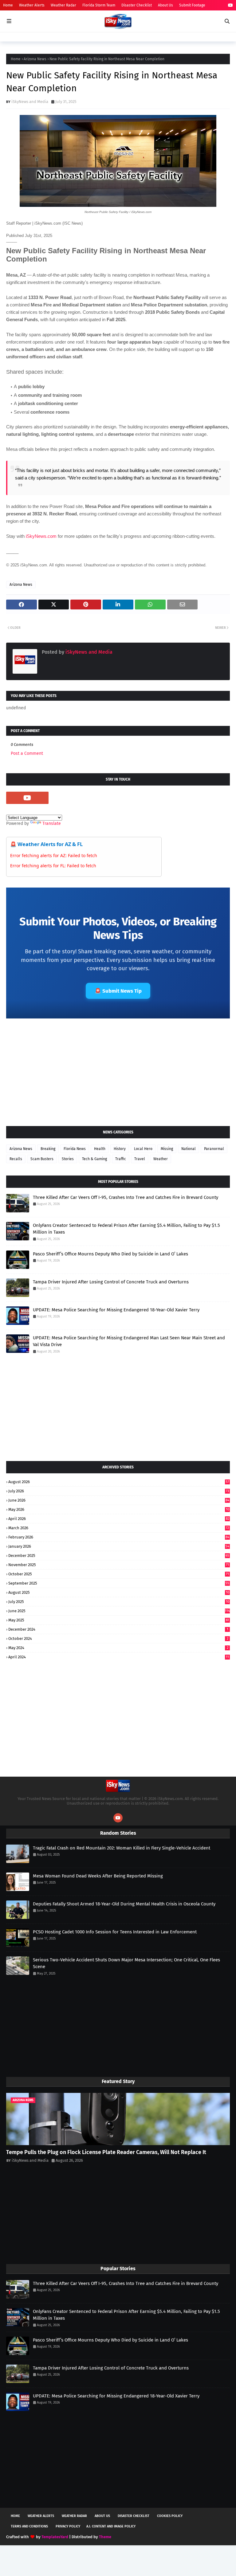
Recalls (16, 1159)
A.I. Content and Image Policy (111, 2526)
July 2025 (119, 1602)
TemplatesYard (55, 2537)
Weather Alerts (32, 5)
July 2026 (119, 1491)
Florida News (75, 1149)
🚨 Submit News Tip (118, 991)
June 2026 (119, 1500)
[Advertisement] (118, 1072)
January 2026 (119, 1546)
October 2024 (118, 1639)
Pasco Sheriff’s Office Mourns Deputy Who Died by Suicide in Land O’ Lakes (110, 1254)
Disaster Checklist (137, 5)
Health (100, 1149)
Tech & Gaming (94, 1159)
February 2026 (119, 1537)
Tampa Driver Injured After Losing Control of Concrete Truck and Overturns (111, 1282)
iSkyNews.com (41, 536)
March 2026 (119, 1528)
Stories (68, 1159)
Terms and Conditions (29, 2526)
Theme (105, 2537)
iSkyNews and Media (30, 102)
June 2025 (119, 1611)
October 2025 (119, 1574)
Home (8, 5)
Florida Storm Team (99, 5)
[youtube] (230, 5)
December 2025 (119, 1556)
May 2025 (119, 1620)
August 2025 (119, 1592)
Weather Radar (63, 5)
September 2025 (119, 1583)
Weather (161, 1159)
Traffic (121, 1159)
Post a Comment (27, 753)
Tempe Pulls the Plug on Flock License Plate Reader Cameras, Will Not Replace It (106, 2152)
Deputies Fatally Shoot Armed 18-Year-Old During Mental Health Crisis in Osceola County (124, 1904)
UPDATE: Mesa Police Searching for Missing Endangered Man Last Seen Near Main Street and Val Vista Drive (129, 1341)
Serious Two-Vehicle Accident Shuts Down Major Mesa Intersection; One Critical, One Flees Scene (126, 1963)
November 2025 (119, 1565)
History (120, 1149)
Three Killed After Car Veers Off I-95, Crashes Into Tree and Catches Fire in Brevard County (126, 1197)
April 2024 (119, 1657)
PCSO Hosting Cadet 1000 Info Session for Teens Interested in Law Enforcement (115, 1932)
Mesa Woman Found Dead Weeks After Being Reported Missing (98, 1876)
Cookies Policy (170, 2516)
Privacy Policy (68, 2526)
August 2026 (119, 1482)
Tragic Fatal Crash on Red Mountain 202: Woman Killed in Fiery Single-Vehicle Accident (122, 1848)
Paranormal (214, 1149)
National (189, 1149)
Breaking (48, 1149)
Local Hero (143, 1149)
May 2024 (118, 1648)
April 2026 (119, 1519)
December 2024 (118, 1629)
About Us (165, 5)
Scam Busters (42, 1159)
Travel (140, 1159)
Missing (167, 1149)
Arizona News (35, 59)
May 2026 (119, 1509)
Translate (52, 823)
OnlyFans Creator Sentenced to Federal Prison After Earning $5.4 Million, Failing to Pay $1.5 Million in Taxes (126, 1229)
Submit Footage (192, 5)
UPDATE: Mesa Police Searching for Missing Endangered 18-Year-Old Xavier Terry (116, 1310)
